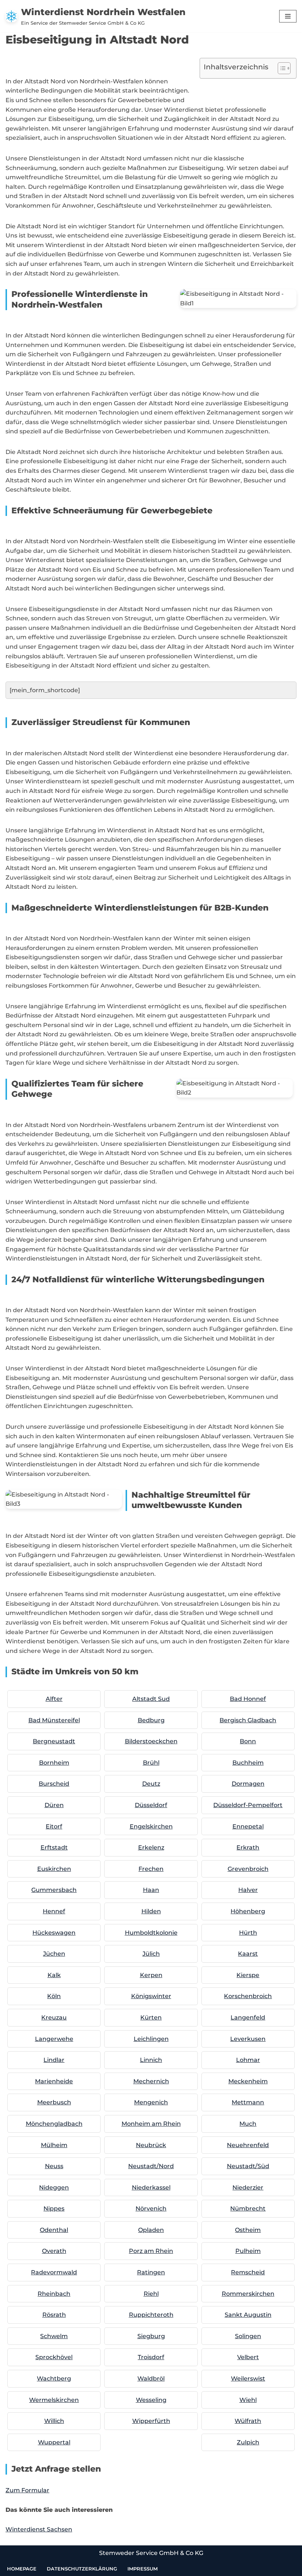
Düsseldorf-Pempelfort (248, 1805)
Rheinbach (54, 2294)
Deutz (151, 1784)
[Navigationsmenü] (288, 16)
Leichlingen (151, 2039)
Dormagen (248, 1784)
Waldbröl (151, 2379)
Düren (54, 1805)
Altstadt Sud (151, 1699)
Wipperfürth (151, 2421)
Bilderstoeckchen (151, 1741)
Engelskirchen (151, 1826)
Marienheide (54, 2081)
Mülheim (54, 2145)
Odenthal (54, 2230)
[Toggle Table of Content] (280, 68)
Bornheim (54, 1763)
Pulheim (248, 2251)
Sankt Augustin (248, 2315)
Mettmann (248, 2102)
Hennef (54, 1911)
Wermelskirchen (54, 2400)
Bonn (248, 1741)
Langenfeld (248, 2017)
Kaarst (248, 1954)
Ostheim (248, 2230)
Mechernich (151, 2081)
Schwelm (54, 2336)
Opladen (151, 2230)
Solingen (248, 2336)
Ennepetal (248, 1826)
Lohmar (248, 2060)
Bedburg (151, 1720)
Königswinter (151, 1996)
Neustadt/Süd (248, 2166)
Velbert (248, 2357)
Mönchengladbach (54, 2124)
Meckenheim (248, 2081)
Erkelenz (151, 1847)
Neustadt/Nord (151, 2166)
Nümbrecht (248, 2209)
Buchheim (248, 1763)
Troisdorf (151, 2357)
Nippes (54, 2209)
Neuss (54, 2166)
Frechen (151, 1869)
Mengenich (151, 2102)
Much (248, 2124)
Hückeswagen (54, 1933)
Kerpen (151, 1975)
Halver (248, 1890)
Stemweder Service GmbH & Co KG (151, 2553)
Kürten (151, 2017)
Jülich (151, 1954)
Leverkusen (248, 2039)
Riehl (151, 2294)
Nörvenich (151, 2209)
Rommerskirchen (248, 2294)
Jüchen (54, 1954)
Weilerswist (248, 2379)
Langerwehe (54, 2039)
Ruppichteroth (151, 2315)
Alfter (54, 1699)
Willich (54, 2421)
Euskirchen (54, 1869)
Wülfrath (248, 2421)
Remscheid (248, 2272)
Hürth (248, 1933)
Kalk (54, 1975)
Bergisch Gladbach (248, 1720)
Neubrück (151, 2145)
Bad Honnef (248, 1699)
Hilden (151, 1911)
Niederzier (248, 2187)
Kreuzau (54, 2017)
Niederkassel (151, 2187)
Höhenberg (248, 1911)
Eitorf (54, 1826)
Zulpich (248, 2442)
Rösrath (54, 2315)
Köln (54, 1996)
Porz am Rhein (151, 2251)
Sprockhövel (54, 2357)
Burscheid (54, 1784)
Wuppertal (54, 2442)
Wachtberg (54, 2379)
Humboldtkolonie (151, 1933)
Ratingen (151, 2272)
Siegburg (151, 2336)
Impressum (143, 2569)
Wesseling (151, 2400)
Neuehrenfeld (248, 2145)
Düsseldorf (151, 1805)
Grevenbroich (248, 1869)
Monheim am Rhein (151, 2124)
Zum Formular (27, 2490)
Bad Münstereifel (54, 1720)
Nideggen (54, 2187)
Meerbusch (54, 2102)
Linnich (151, 2060)
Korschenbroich (248, 1996)
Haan (151, 1890)
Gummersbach (54, 1890)
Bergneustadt (54, 1741)
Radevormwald (54, 2272)
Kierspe (248, 1975)
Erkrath (248, 1847)
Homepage (22, 2569)
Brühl (151, 1763)
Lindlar (54, 2060)
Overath (54, 2251)
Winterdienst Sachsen (39, 2529)
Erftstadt (54, 1847)
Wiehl (248, 2400)
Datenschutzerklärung (82, 2569)
